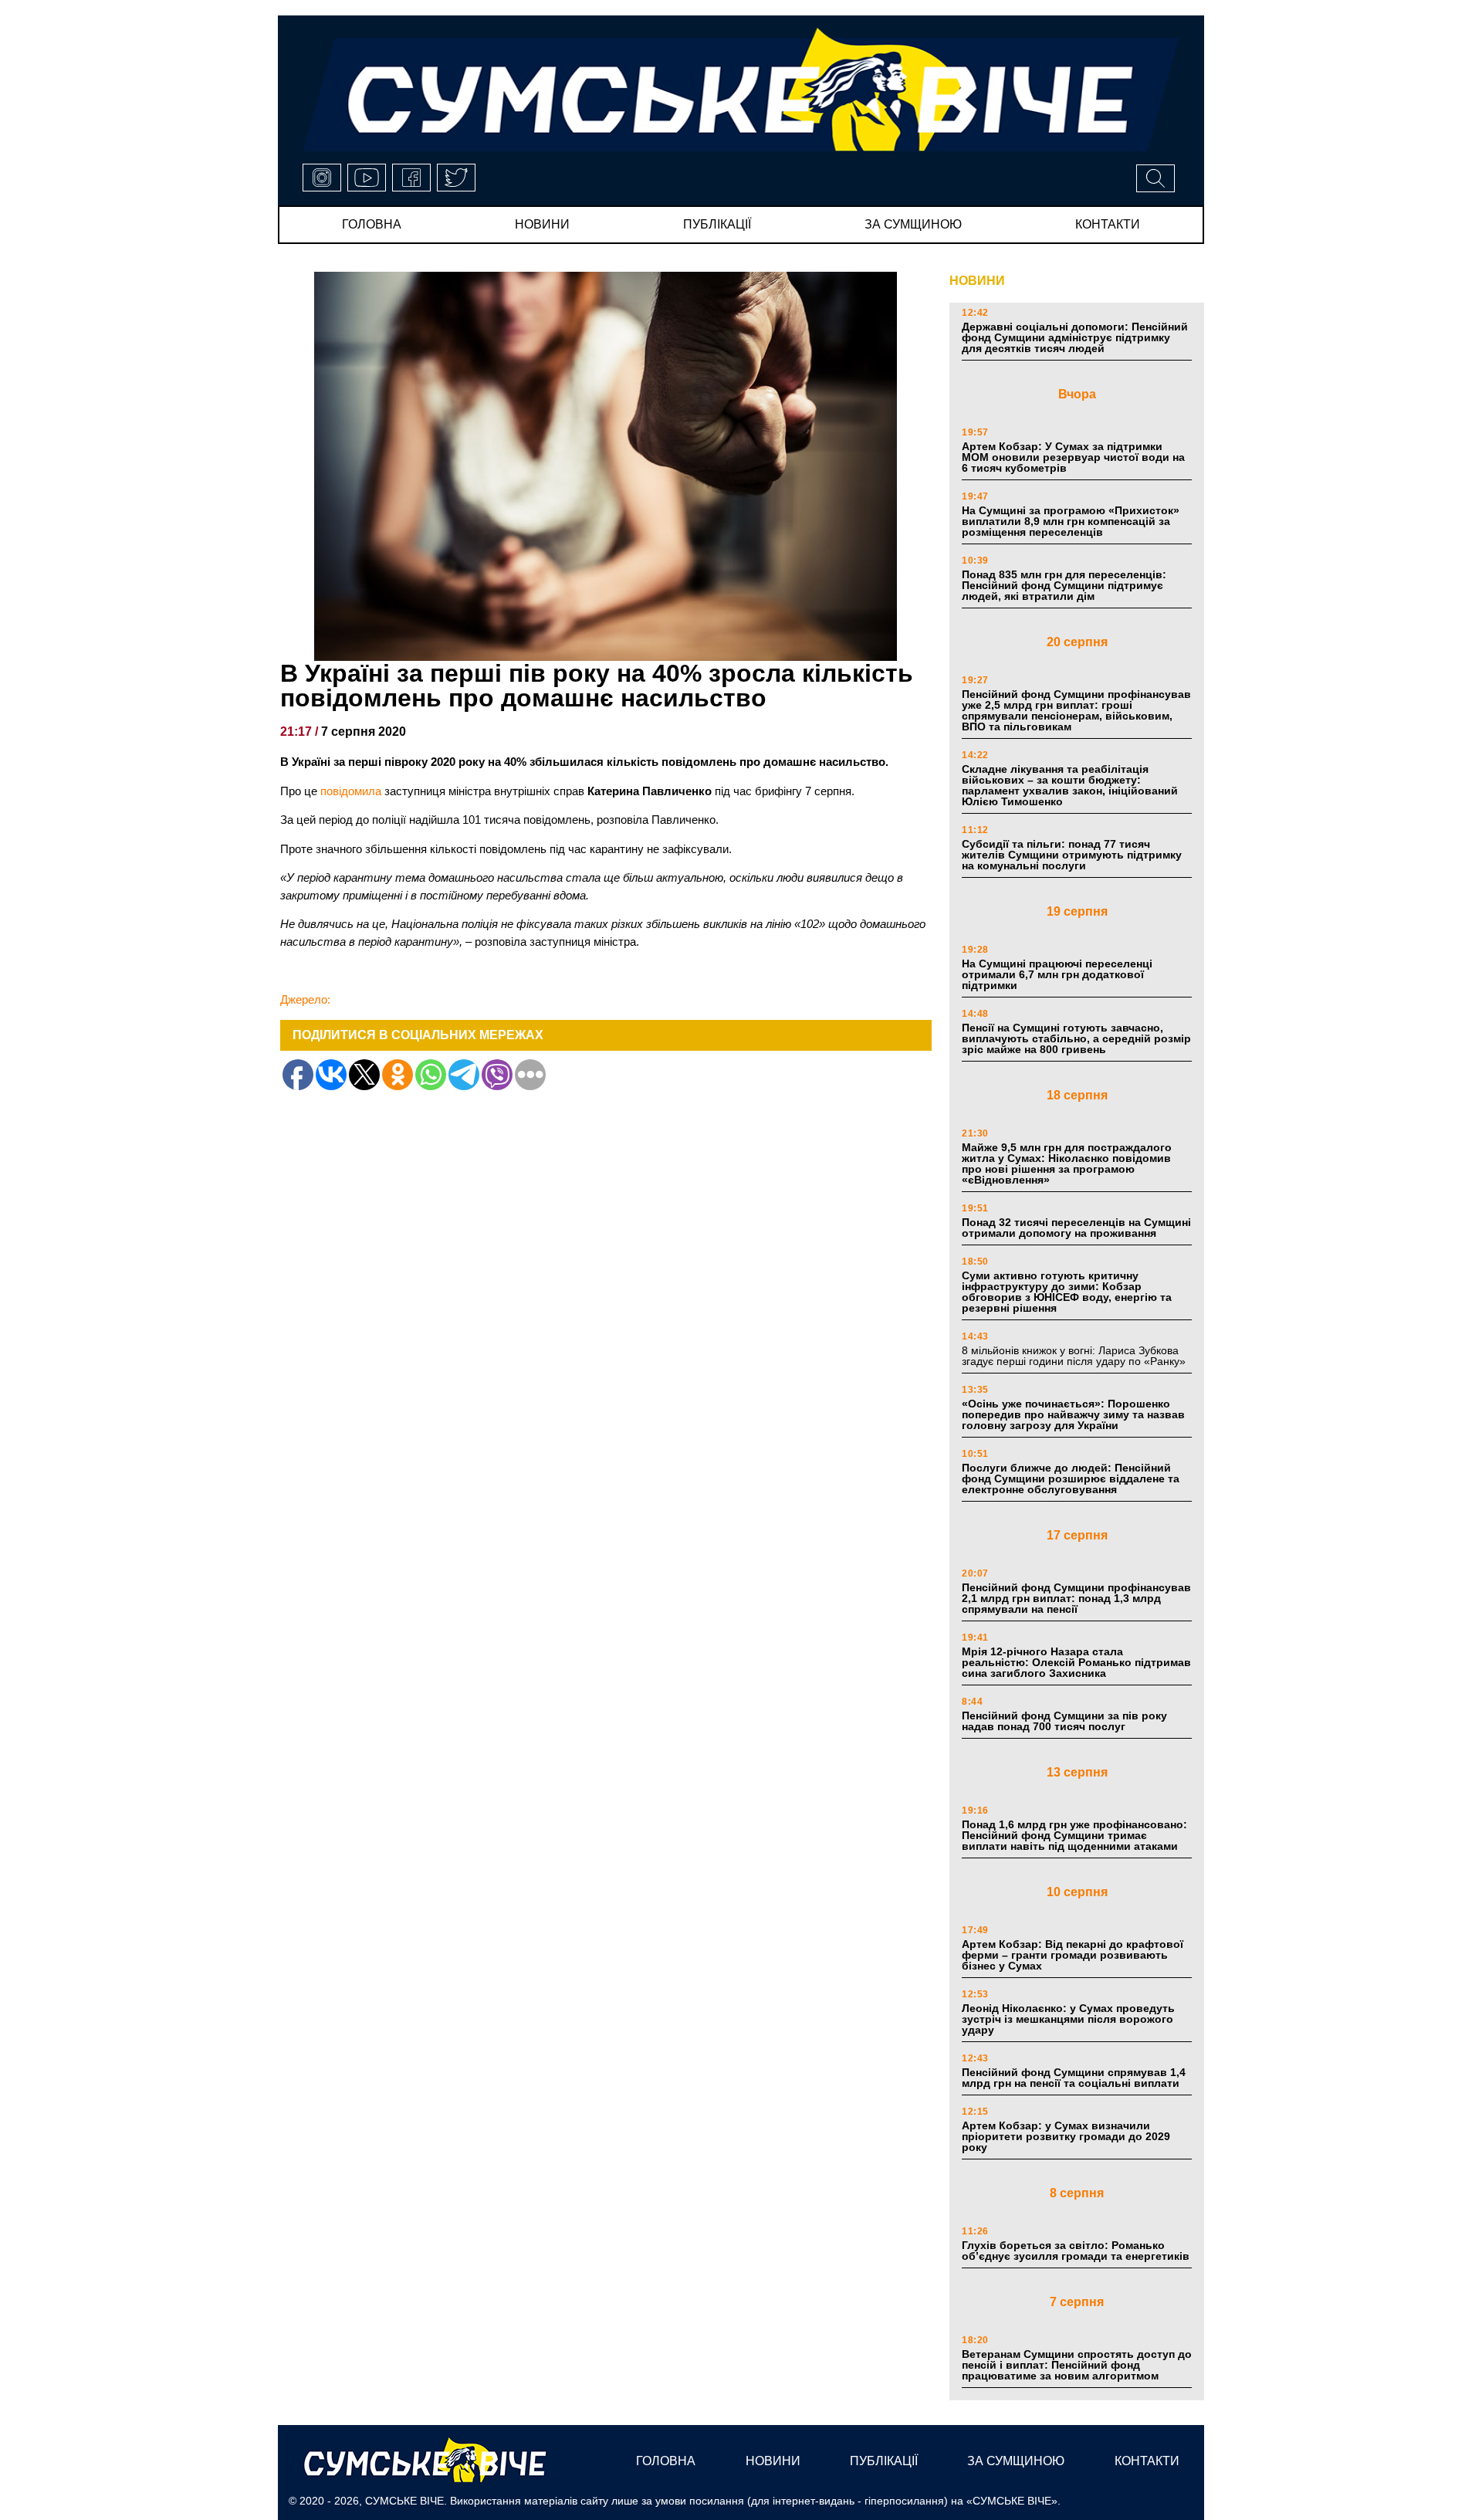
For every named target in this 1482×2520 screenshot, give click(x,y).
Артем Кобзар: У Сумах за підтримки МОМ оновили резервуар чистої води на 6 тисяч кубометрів (1073, 457)
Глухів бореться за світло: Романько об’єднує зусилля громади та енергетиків (1076, 2251)
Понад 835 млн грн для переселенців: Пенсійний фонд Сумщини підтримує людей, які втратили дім (1064, 585)
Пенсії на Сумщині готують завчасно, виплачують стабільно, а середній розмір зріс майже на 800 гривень (1076, 1038)
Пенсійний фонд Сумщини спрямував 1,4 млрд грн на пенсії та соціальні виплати (1074, 2078)
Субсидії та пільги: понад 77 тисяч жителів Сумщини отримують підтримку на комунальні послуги (1072, 855)
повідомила (352, 791)
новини (542, 224)
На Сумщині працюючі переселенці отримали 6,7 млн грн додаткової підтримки (1057, 974)
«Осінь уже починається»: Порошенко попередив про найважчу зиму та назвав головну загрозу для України (1073, 1414)
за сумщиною (913, 224)
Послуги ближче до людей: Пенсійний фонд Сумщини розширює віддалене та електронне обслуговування (1071, 1478)
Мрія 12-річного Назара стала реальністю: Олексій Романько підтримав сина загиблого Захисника (1076, 1662)
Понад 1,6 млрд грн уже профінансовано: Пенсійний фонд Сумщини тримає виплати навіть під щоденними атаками (1074, 1835)
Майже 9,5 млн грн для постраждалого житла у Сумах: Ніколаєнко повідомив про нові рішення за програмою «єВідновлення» (1067, 1163)
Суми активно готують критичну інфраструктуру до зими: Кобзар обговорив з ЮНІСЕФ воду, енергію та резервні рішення (1067, 1292)
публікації (717, 224)
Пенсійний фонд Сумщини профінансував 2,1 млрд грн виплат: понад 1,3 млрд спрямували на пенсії (1076, 1598)
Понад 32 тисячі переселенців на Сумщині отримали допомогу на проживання (1076, 1228)
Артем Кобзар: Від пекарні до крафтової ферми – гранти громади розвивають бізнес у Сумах (1073, 1955)
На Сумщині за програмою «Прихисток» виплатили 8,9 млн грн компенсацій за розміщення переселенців (1071, 521)
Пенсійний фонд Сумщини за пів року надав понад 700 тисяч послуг (1064, 1721)
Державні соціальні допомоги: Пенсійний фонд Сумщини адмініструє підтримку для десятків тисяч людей (1075, 337)
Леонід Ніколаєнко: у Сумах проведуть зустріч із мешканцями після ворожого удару (1068, 2019)
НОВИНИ (977, 281)
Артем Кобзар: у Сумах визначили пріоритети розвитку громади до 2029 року (1066, 2136)
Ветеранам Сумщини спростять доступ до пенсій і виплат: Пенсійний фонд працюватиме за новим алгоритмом (1077, 2365)
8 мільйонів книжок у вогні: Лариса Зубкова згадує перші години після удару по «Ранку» (1075, 1356)
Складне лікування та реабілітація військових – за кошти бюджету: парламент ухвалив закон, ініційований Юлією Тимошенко (1070, 785)
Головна (372, 224)
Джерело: (305, 999)
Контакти (1108, 224)
